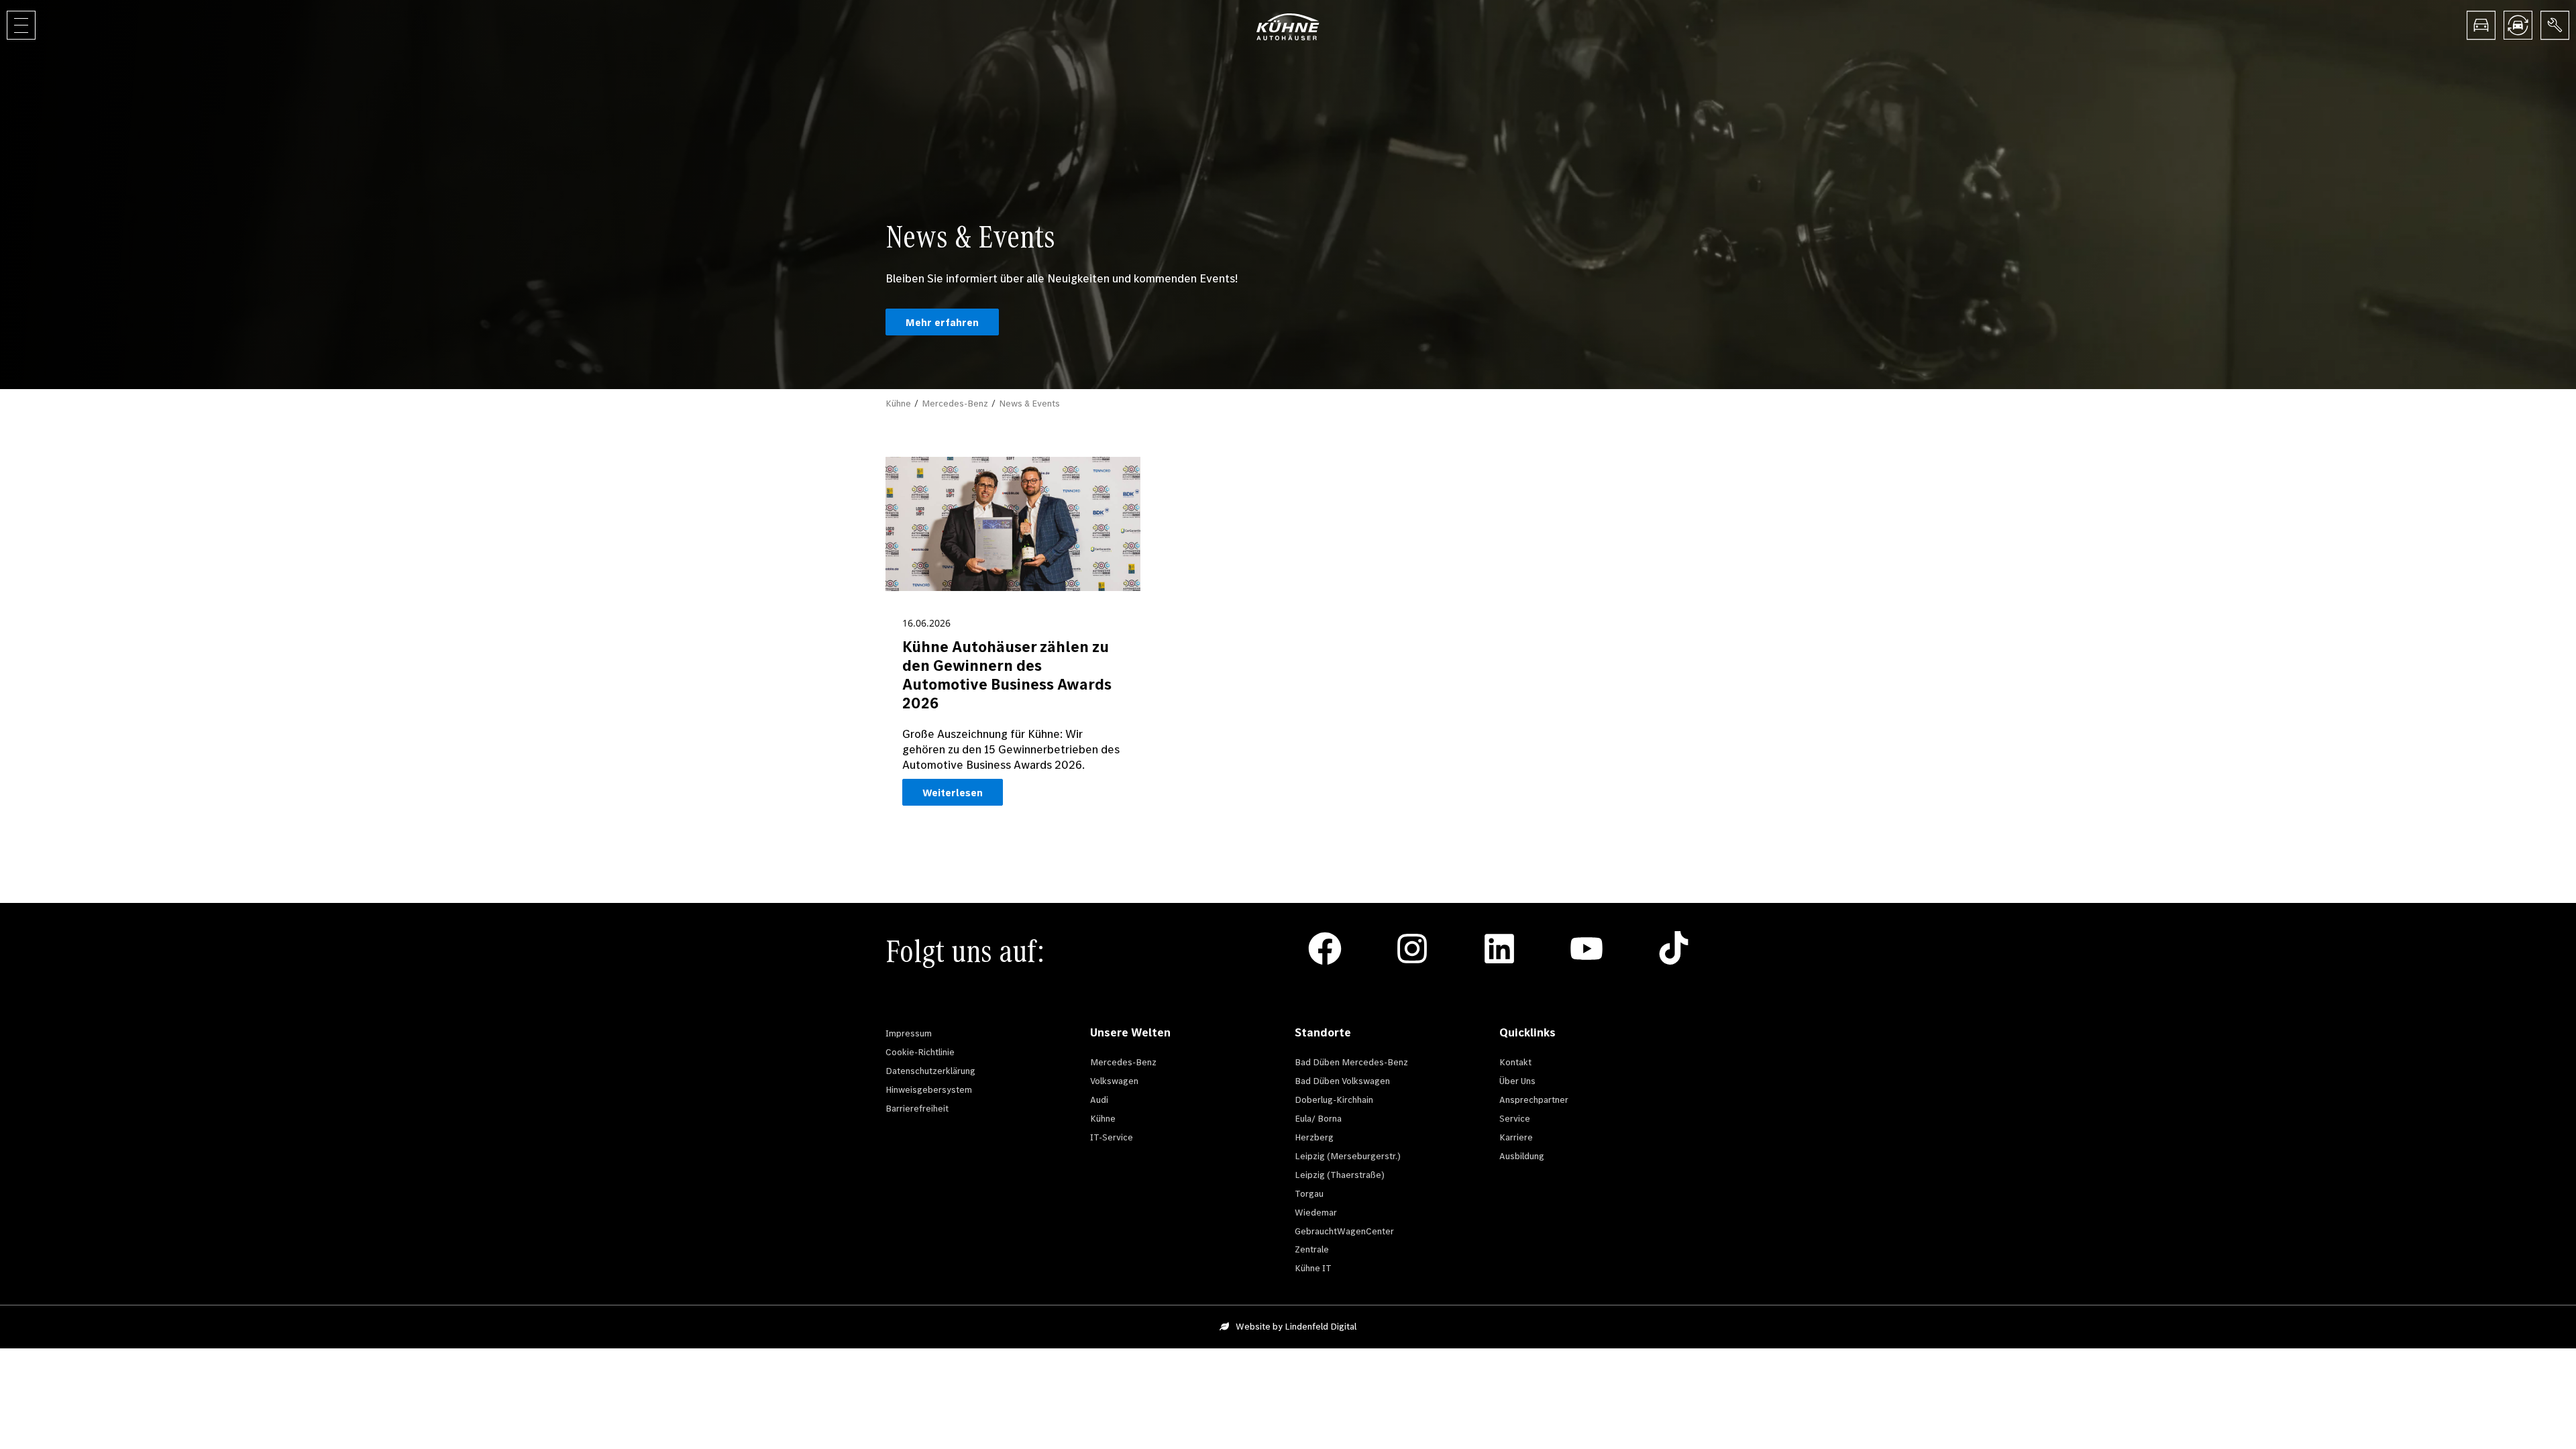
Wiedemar (1316, 1212)
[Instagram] (1412, 949)
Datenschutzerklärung (930, 1071)
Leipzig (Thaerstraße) (1340, 1175)
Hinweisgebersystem (929, 1089)
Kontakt (1515, 1062)
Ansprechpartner (1534, 1099)
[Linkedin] (1499, 949)
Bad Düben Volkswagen (1342, 1081)
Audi (1099, 1099)
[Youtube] (1587, 949)
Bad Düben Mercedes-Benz (1351, 1062)
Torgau (1309, 1193)
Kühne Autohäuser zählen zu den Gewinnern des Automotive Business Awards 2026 (1007, 675)
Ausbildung (1522, 1156)
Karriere (1516, 1137)
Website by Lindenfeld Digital (1296, 1326)
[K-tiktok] (1674, 949)
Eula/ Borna (1318, 1118)
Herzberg (1314, 1137)
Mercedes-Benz (955, 404)
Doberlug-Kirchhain (1334, 1099)
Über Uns (1517, 1081)
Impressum (909, 1033)
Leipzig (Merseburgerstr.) (1348, 1156)
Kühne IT (1313, 1268)
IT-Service (1112, 1137)
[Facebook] (1325, 949)
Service (1515, 1118)
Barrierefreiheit (917, 1108)
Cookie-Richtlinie (920, 1052)
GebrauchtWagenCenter (1344, 1231)
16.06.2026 (926, 623)
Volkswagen (1114, 1081)
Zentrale (1312, 1249)
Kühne (898, 404)
